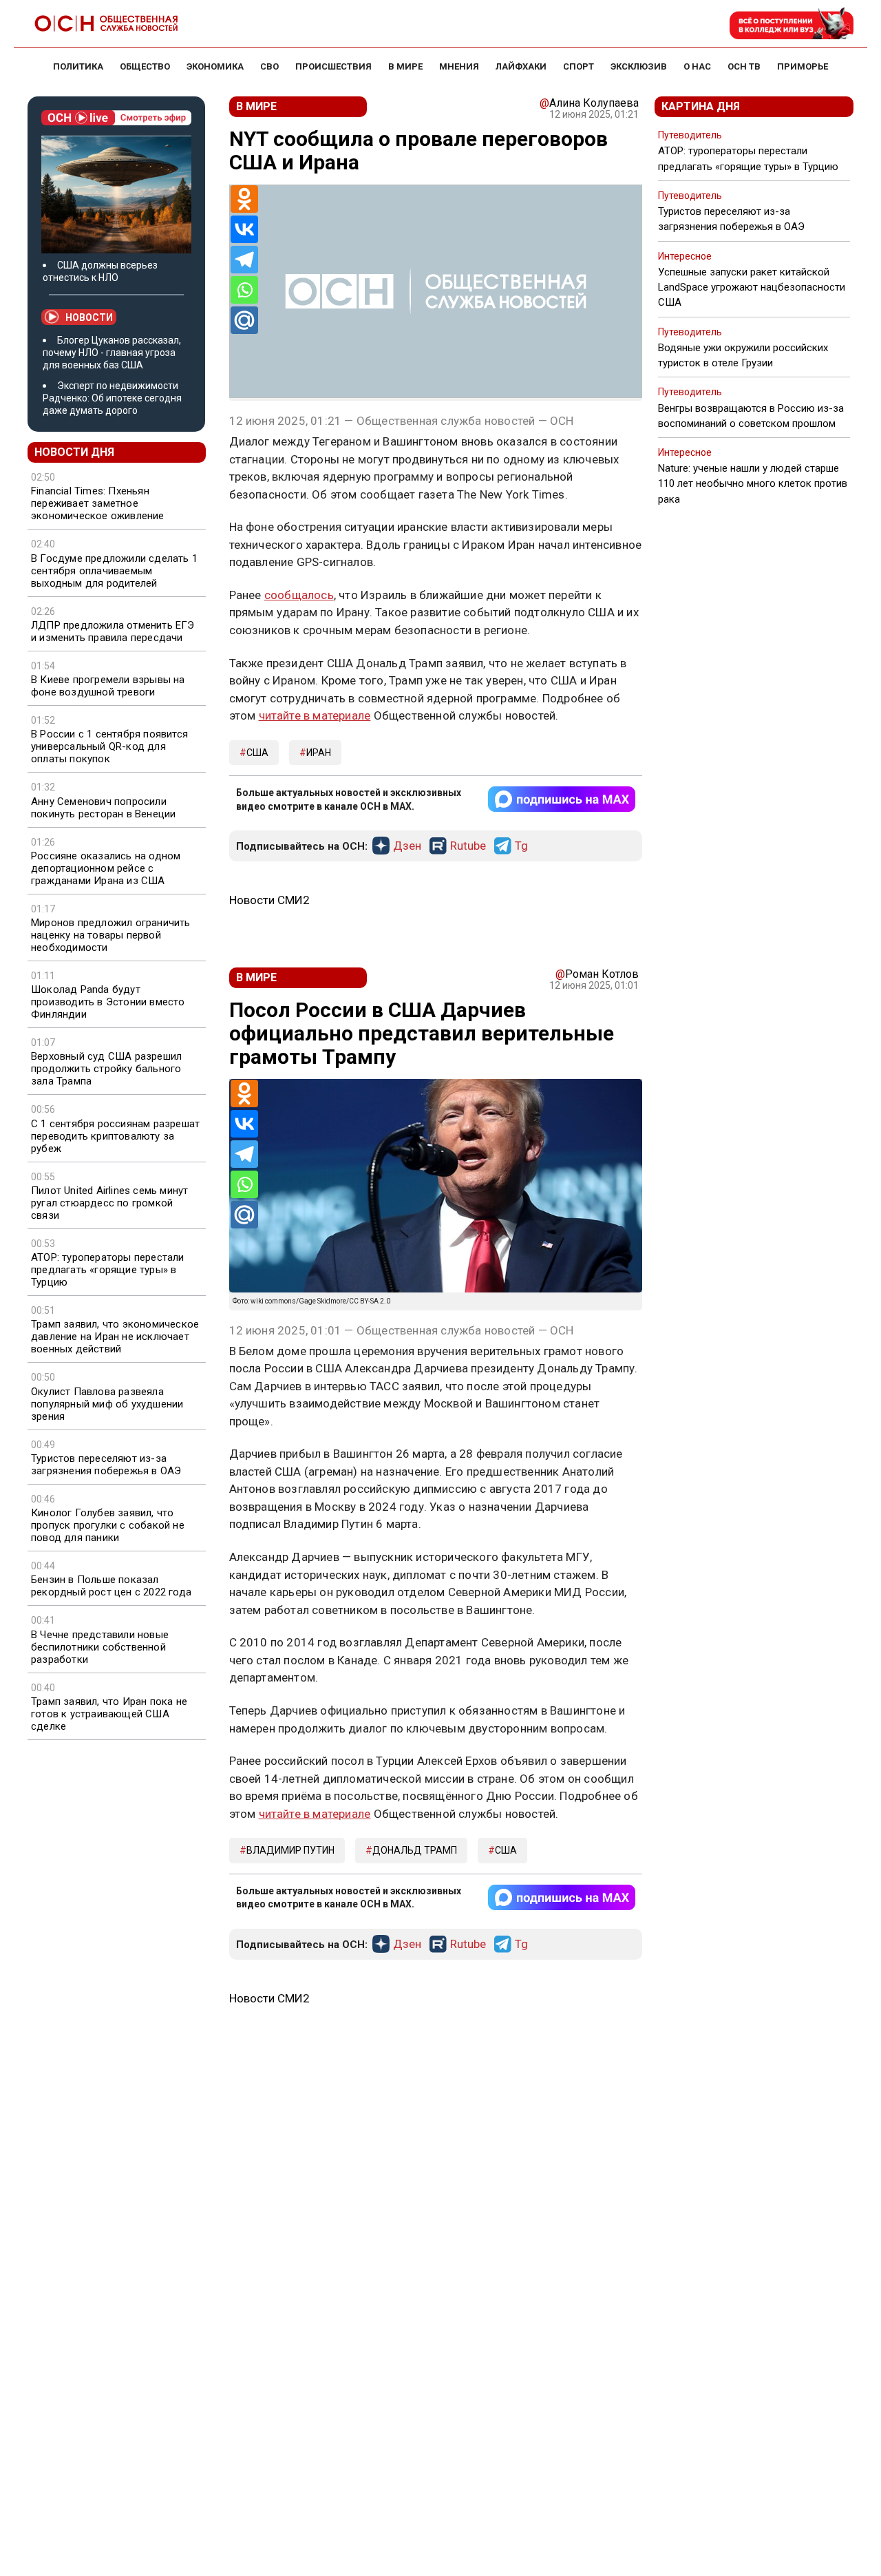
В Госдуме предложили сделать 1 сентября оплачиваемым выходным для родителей (114, 571)
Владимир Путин (290, 1850)
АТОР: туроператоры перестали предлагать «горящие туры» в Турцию (108, 1270)
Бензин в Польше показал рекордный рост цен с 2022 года (111, 1586)
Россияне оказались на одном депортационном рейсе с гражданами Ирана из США (106, 868)
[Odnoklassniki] (244, 199)
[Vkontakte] (244, 229)
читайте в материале (315, 715)
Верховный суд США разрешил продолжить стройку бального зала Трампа (106, 1069)
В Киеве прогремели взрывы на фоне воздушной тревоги (108, 686)
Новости (89, 317)
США (257, 753)
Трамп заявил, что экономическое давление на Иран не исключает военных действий (115, 1337)
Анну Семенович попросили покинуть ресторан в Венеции (103, 808)
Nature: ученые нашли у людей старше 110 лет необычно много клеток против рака (753, 483)
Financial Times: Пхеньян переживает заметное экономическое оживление (98, 503)
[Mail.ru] (244, 320)
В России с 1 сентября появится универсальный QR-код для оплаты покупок (109, 746)
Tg (521, 846)
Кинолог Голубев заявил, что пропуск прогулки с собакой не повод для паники (108, 1525)
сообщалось (299, 595)
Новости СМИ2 (269, 900)
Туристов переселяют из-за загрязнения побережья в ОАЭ (106, 1465)
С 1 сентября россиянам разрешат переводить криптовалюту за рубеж (115, 1136)
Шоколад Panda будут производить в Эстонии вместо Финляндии (108, 1002)
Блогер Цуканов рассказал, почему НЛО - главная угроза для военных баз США (112, 353)
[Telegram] (244, 260)
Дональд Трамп (415, 1850)
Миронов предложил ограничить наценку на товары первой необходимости (111, 935)
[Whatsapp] (244, 290)
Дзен (407, 846)
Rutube (468, 846)
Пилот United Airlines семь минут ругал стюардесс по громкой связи (109, 1203)
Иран (319, 753)
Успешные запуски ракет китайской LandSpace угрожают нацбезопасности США (752, 287)
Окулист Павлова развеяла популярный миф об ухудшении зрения (107, 1404)
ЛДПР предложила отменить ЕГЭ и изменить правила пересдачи (113, 631)
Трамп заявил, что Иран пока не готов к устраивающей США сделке (109, 1714)
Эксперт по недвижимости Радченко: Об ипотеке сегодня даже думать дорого (112, 398)
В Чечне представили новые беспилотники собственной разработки (100, 1647)
